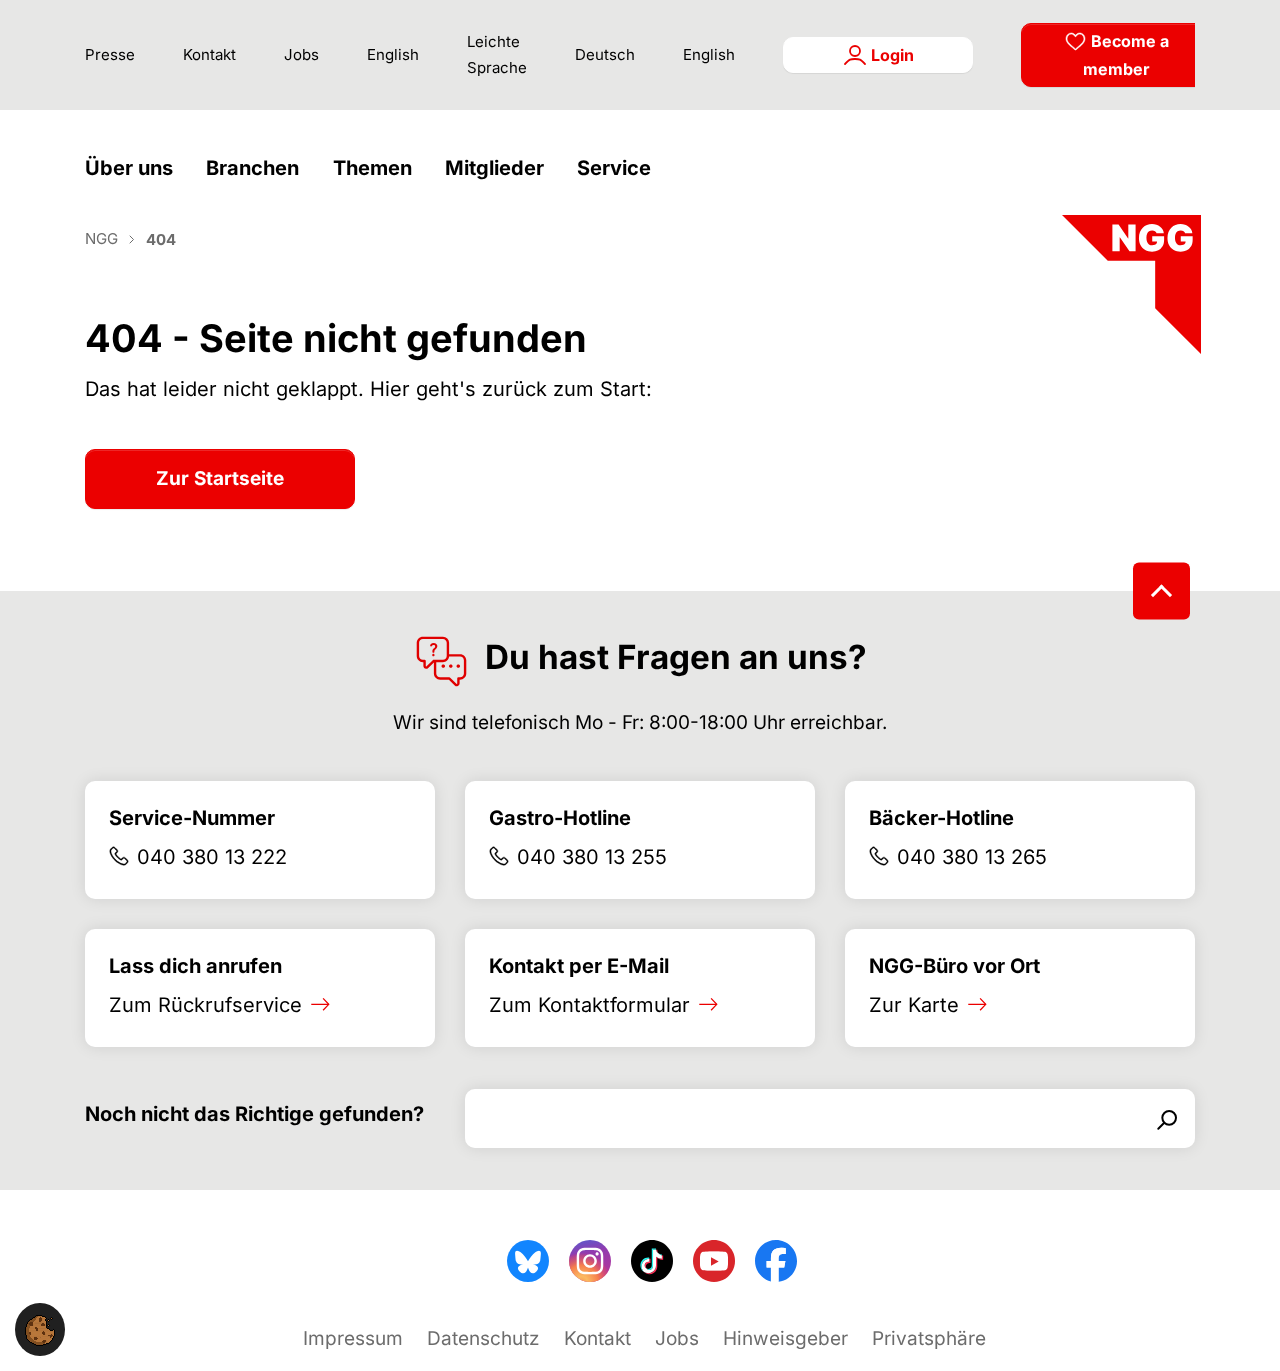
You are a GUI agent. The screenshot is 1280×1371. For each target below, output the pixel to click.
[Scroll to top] (1161, 590)
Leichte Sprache (497, 54)
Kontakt (209, 54)
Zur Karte (914, 1005)
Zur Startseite (220, 478)
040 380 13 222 (212, 857)
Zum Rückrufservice (205, 1005)
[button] (134, 168)
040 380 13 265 (972, 857)
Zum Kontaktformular (589, 1005)
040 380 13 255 (592, 857)
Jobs (301, 54)
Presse (110, 54)
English (393, 54)
